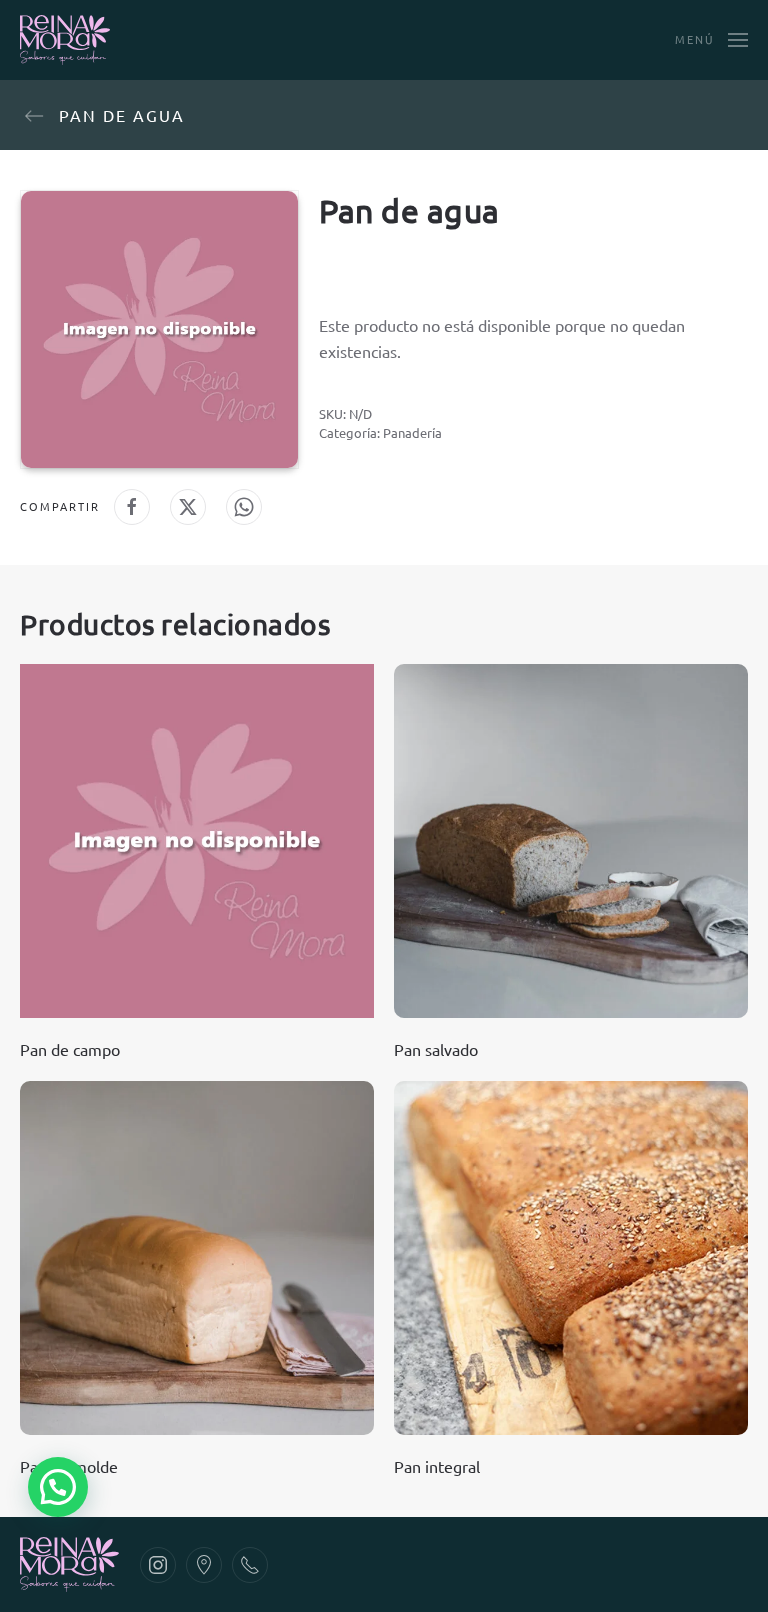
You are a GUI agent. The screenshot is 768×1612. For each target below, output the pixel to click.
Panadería (412, 432)
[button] (711, 40)
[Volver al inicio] (65, 40)
